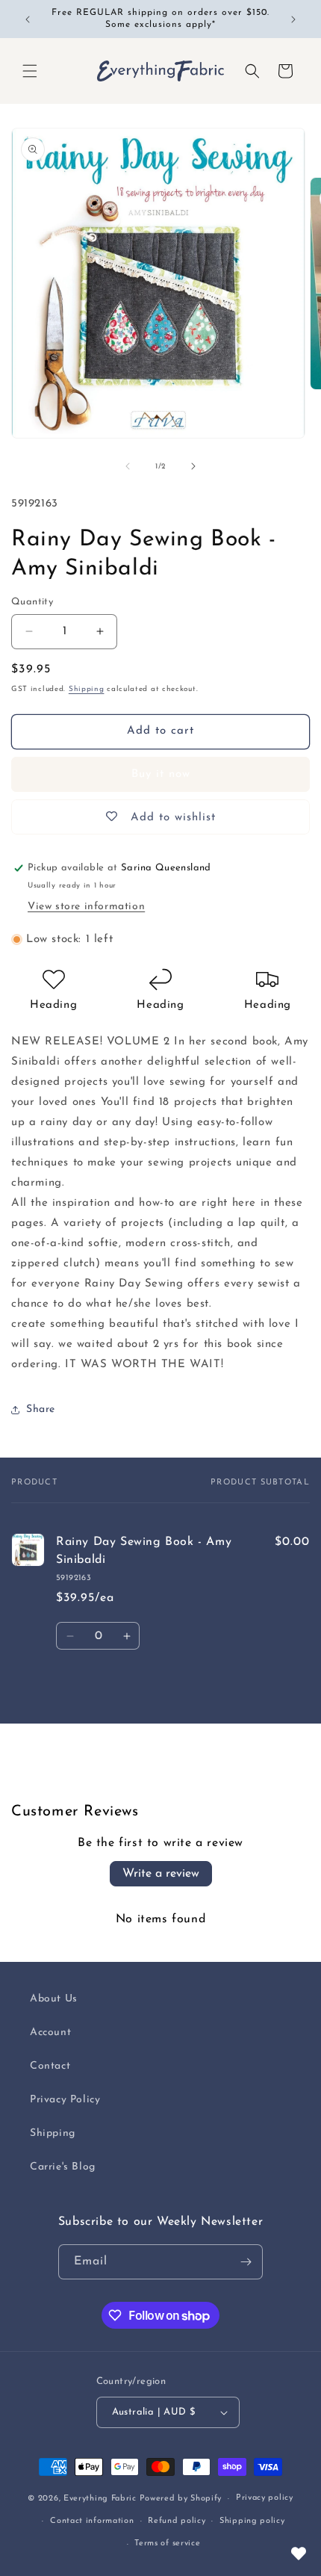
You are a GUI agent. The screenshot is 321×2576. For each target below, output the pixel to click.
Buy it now (161, 774)
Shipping (87, 689)
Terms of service (167, 2544)
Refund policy (177, 2521)
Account (50, 2032)
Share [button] (41, 1409)
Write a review (161, 1874)
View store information (86, 907)
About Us (54, 1999)
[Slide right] (193, 466)
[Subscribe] (246, 2262)
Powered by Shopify (181, 2499)
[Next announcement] (293, 19)
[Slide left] (128, 466)
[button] (30, 71)
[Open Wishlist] (299, 2554)
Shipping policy (252, 2521)
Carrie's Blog (63, 2167)
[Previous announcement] (28, 19)
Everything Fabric (100, 2499)
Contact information (92, 2521)
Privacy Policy (65, 2100)
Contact (50, 2066)
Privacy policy (265, 2498)
